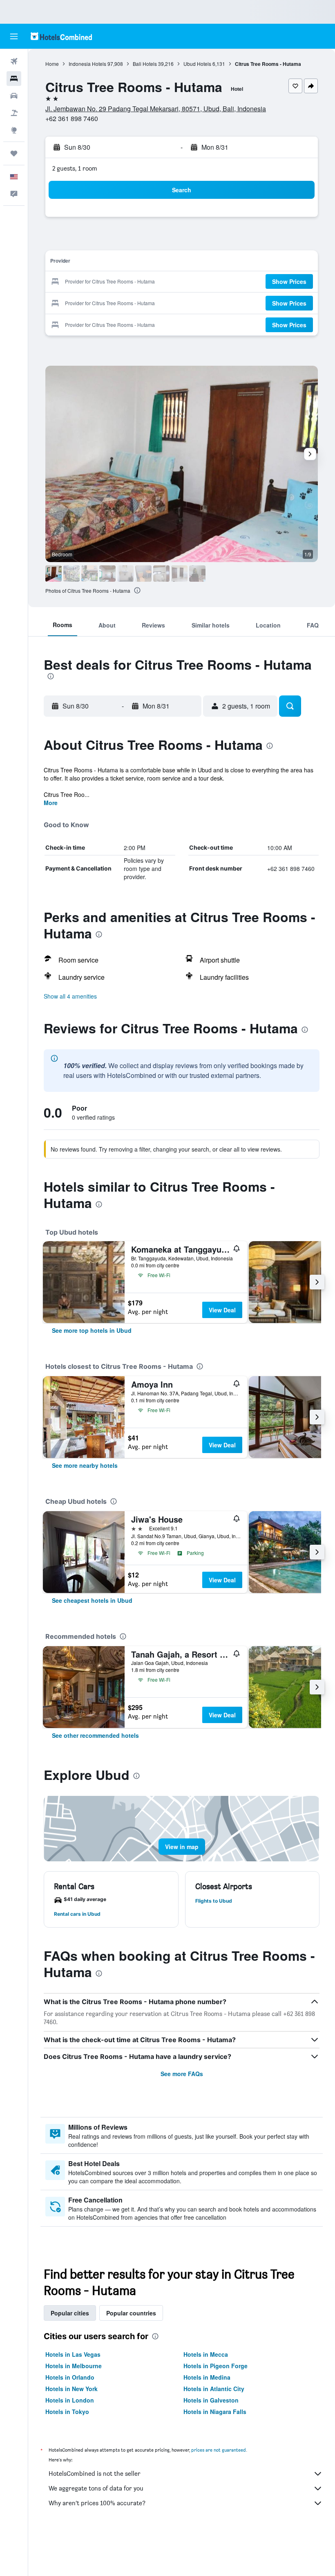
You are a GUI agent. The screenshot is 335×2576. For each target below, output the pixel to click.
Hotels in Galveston (211, 2400)
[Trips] (14, 153)
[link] (92, 1330)
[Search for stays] (14, 79)
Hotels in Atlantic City (214, 2389)
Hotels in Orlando (70, 2377)
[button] (14, 36)
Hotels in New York (71, 2389)
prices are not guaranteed (219, 2450)
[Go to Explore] (14, 130)
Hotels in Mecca (206, 2354)
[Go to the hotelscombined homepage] (61, 36)
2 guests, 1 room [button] (75, 168)
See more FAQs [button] (182, 2074)
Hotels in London (70, 2400)
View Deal (222, 1310)
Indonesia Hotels (87, 64)
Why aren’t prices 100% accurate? (97, 2503)
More (51, 803)
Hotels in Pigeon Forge (216, 2366)
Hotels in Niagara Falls (215, 2412)
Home (52, 64)
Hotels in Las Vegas (73, 2354)
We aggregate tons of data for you (96, 2488)
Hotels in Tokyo (67, 2412)
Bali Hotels (145, 64)
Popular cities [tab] (70, 2313)
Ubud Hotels (197, 64)
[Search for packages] (14, 113)
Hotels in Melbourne (74, 2366)
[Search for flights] (14, 61)
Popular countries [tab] (131, 2313)
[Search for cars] (14, 96)
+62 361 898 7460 (72, 118)
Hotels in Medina (207, 2377)
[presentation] (137, 590)
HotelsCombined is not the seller (95, 2474)
